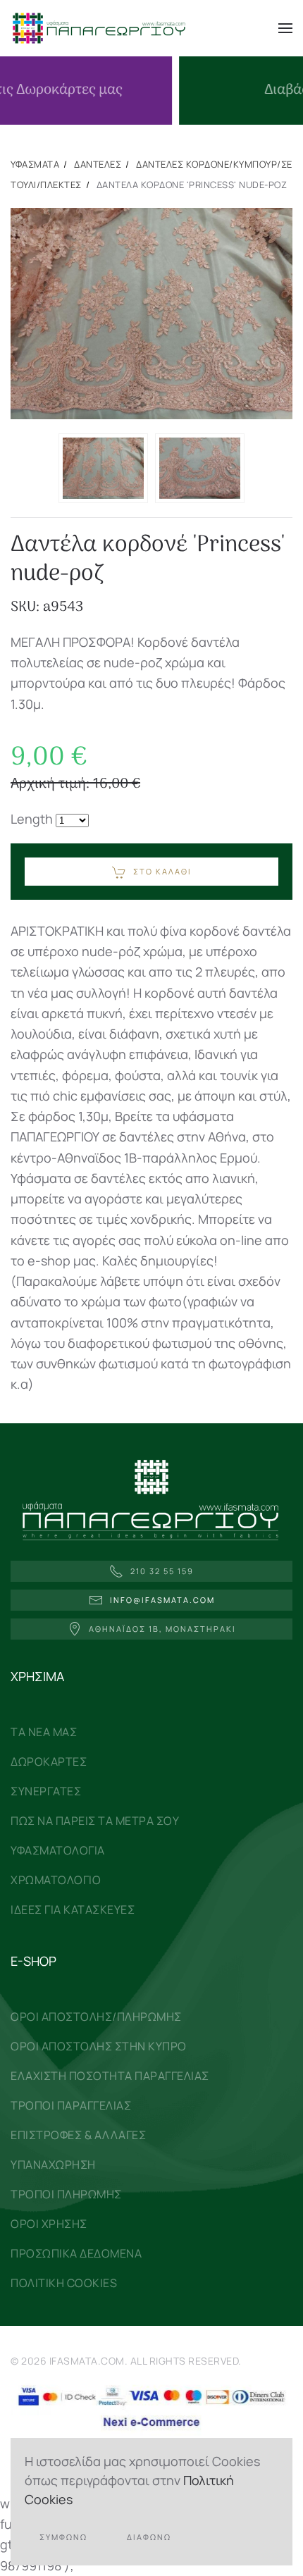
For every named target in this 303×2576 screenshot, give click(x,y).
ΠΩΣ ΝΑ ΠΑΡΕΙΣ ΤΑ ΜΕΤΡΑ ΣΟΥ (95, 1821)
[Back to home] (99, 28)
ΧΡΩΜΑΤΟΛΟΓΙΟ (56, 1880)
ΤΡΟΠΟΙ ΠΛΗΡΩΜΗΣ (66, 2194)
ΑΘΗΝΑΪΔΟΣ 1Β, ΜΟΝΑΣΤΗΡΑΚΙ (162, 1629)
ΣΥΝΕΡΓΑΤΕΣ (46, 1791)
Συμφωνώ (63, 2537)
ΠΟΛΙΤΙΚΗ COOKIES (64, 2283)
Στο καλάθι (162, 871)
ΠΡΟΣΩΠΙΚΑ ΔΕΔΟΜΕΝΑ (76, 2253)
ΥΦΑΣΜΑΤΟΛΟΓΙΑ (58, 1850)
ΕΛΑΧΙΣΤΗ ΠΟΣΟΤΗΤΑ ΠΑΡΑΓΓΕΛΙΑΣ (110, 2076)
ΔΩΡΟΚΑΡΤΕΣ (49, 1761)
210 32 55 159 (162, 1571)
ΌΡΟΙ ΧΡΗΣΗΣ (49, 2224)
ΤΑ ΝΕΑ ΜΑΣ (44, 1732)
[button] (285, 28)
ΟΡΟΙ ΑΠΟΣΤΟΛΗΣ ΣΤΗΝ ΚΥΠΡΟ (99, 2046)
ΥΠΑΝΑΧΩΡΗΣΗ (53, 2165)
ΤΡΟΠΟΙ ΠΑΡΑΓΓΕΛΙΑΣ (71, 2105)
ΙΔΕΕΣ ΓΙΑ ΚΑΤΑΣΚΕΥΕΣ (73, 1909)
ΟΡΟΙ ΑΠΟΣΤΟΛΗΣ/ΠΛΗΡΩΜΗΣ (96, 2017)
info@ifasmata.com (162, 1600)
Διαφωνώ (149, 2537)
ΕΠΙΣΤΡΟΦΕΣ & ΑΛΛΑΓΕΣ (78, 2135)
